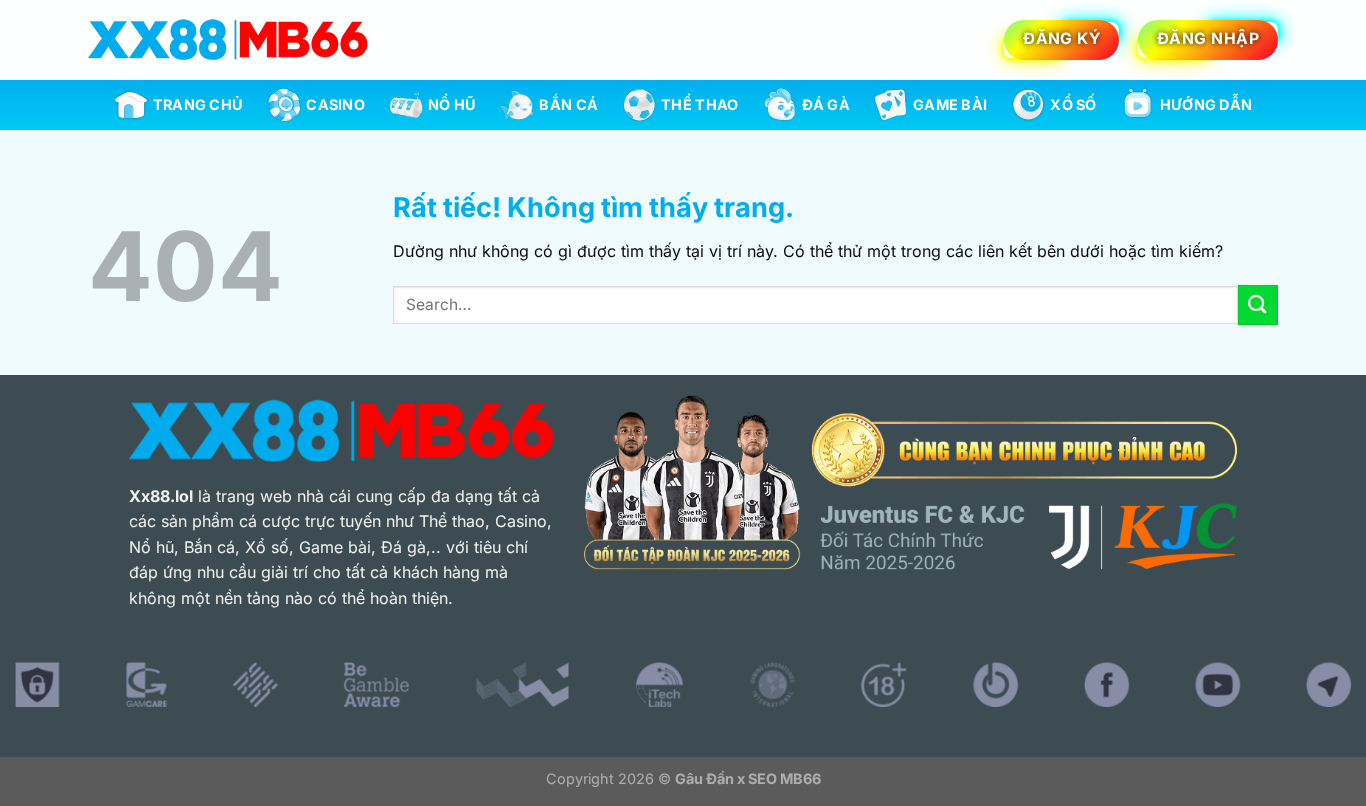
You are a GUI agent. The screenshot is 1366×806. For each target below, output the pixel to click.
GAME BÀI (950, 104)
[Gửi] (1258, 304)
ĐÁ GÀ (826, 104)
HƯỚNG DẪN (1206, 104)
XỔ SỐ (1073, 104)
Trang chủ (198, 104)
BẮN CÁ (568, 104)
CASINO (335, 104)
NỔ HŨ (452, 104)
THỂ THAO (699, 104)
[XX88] (228, 39)
